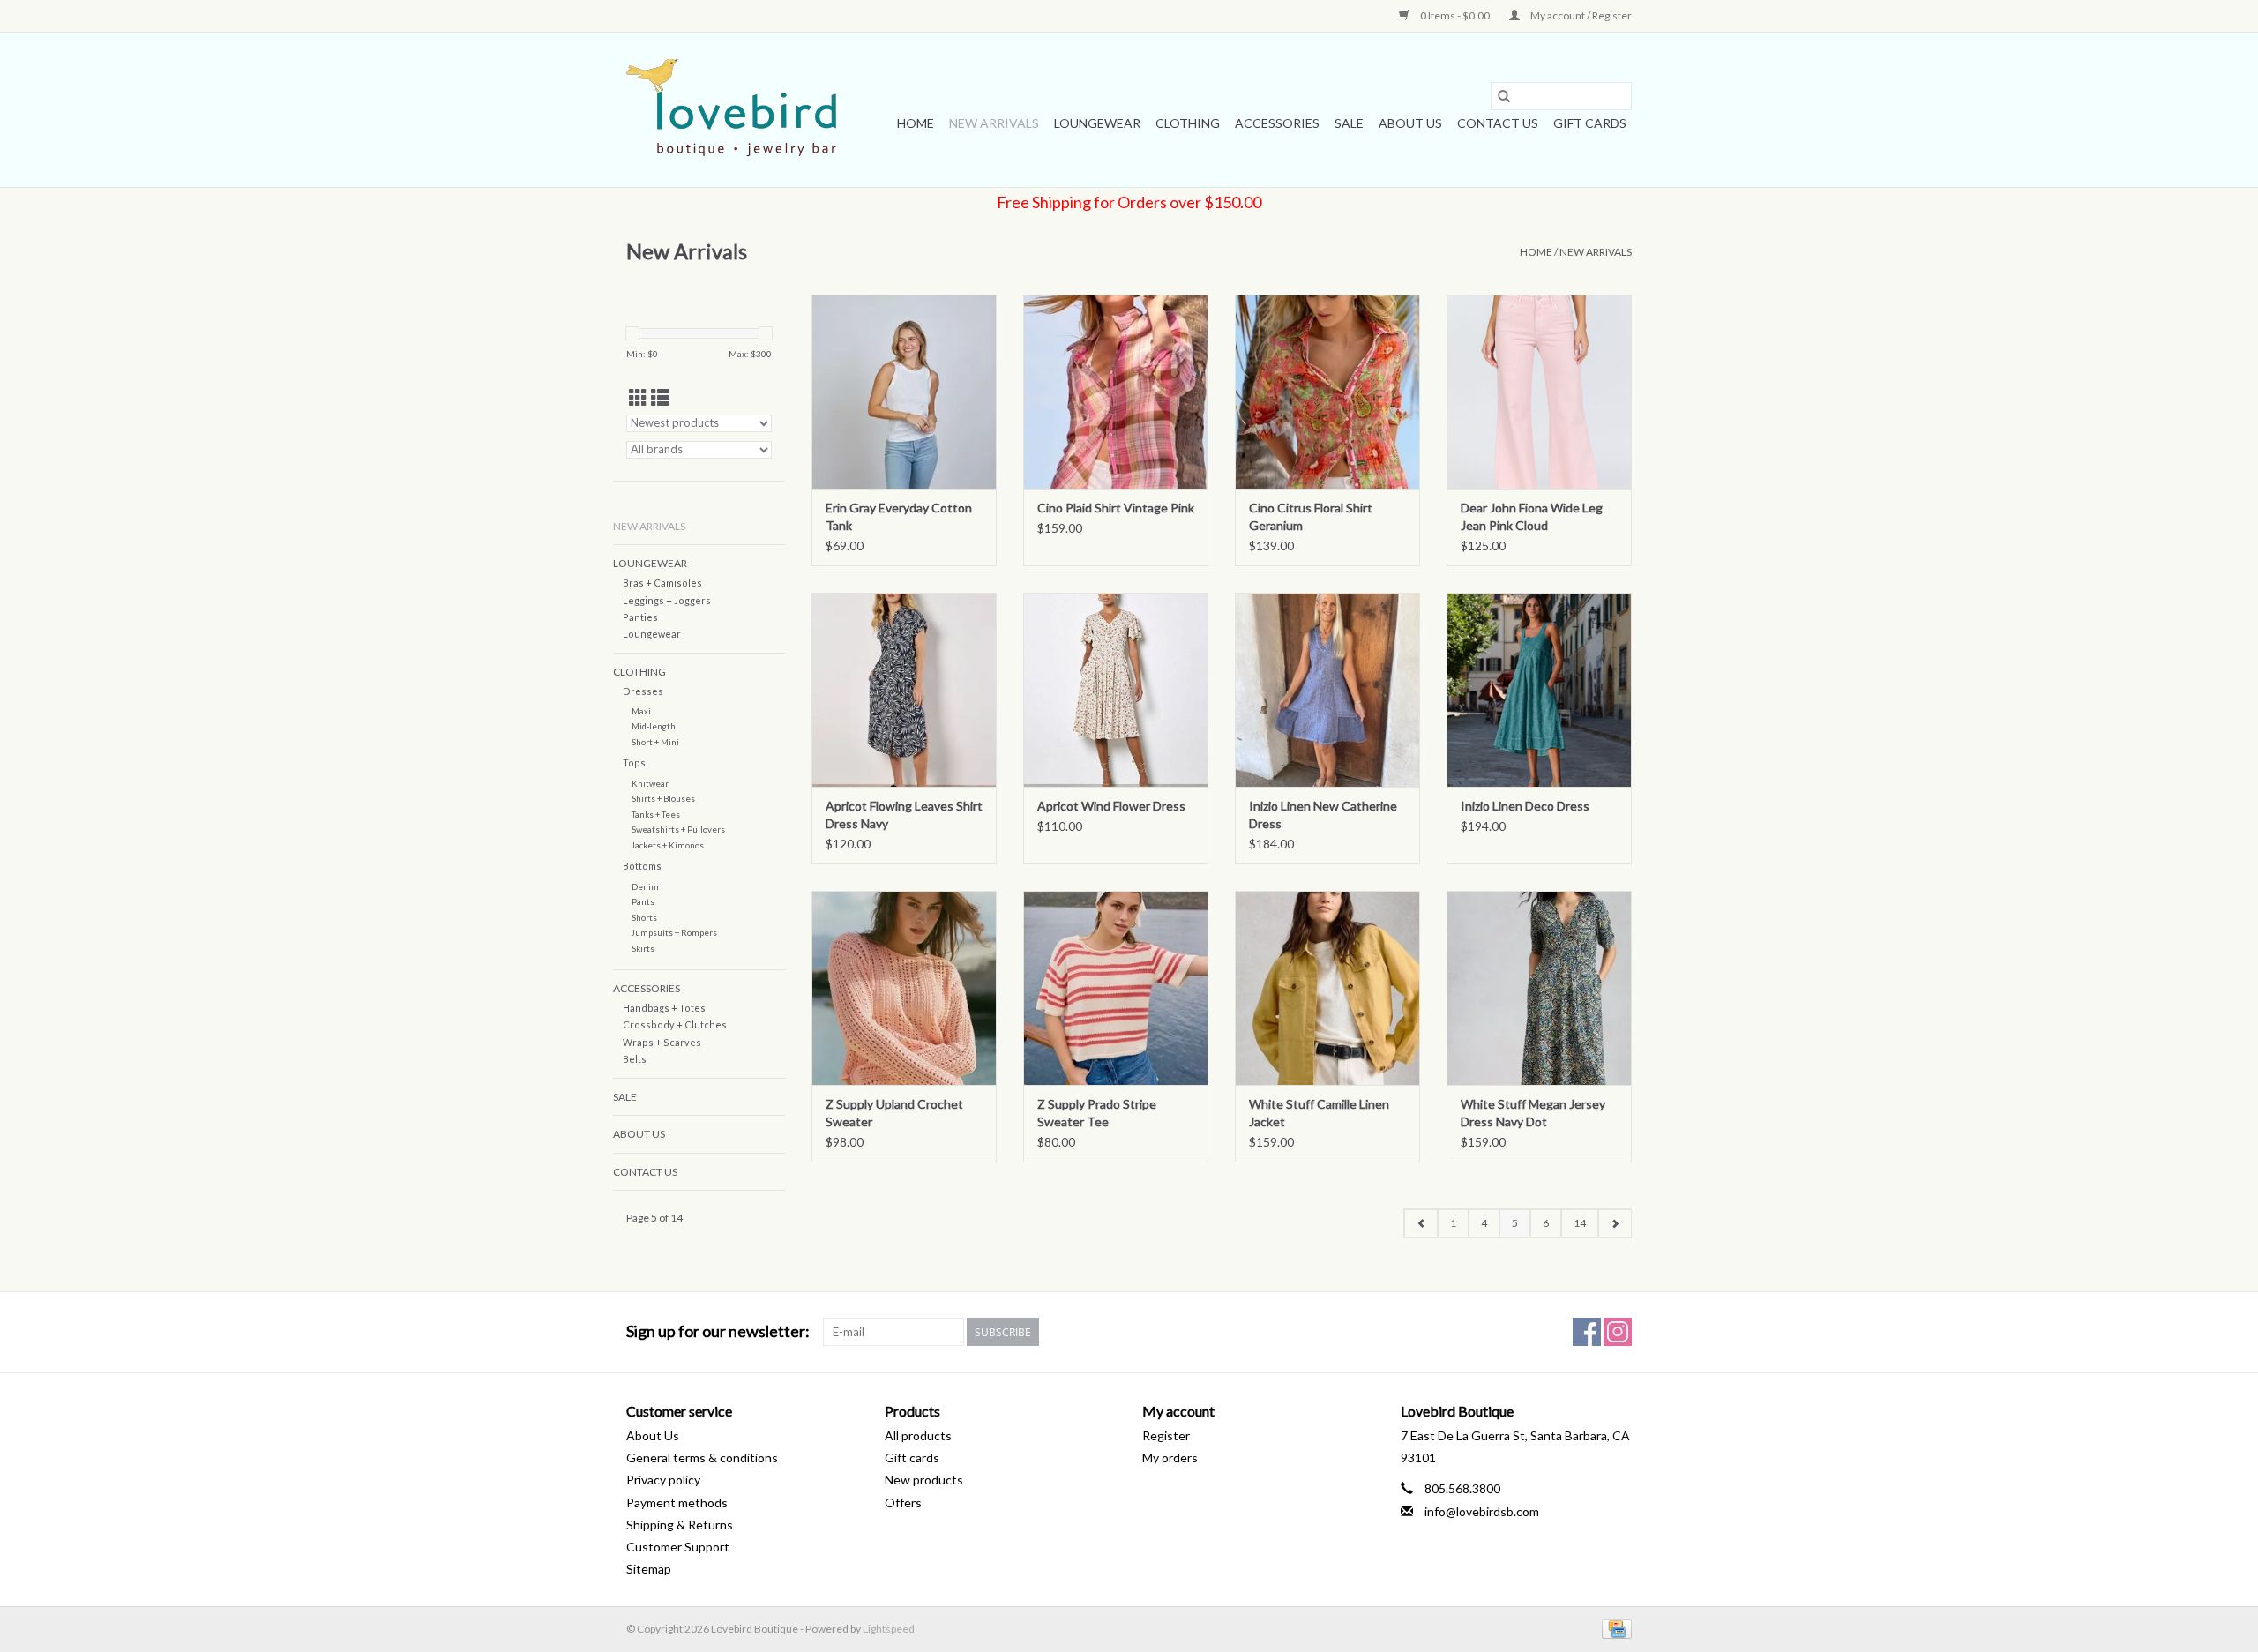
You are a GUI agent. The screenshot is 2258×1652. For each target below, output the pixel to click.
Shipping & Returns (680, 1525)
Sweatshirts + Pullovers (678, 829)
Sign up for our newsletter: (718, 1331)
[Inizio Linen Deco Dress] (1539, 690)
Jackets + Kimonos (668, 845)
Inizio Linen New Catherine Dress (1323, 815)
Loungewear (1097, 123)
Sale (1349, 123)
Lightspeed (889, 1629)
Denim (645, 886)
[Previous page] (1421, 1223)
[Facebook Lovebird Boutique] (1587, 1332)
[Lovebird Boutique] (734, 110)
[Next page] (1615, 1223)
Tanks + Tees (656, 814)
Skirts (643, 948)
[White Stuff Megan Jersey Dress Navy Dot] (1539, 988)
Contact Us (1498, 123)
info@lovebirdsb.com (1482, 1511)
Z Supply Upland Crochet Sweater (894, 1113)
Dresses (643, 691)
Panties (640, 617)
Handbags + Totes (664, 1008)
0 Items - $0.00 (1455, 15)
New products (924, 1480)
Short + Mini (655, 742)
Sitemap (649, 1569)
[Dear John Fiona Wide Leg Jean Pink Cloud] (1539, 392)
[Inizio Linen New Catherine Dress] (1327, 690)
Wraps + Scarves (662, 1042)
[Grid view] (638, 397)
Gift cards (1590, 123)
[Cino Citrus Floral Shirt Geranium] (1327, 392)
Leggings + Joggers (667, 600)
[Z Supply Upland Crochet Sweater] (904, 988)
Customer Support (678, 1547)
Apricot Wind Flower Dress (1111, 806)
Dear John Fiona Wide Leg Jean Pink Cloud (1532, 516)
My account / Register (1580, 15)
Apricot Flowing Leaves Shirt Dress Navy (904, 815)
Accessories (1277, 123)
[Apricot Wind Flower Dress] (1116, 690)
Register (1166, 1435)
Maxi (641, 711)
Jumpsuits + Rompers (674, 932)
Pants (643, 901)
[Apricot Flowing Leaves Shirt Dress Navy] (904, 690)
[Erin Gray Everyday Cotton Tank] (904, 392)
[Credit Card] (1614, 1628)
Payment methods (677, 1502)
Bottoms (642, 866)
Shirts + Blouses (663, 798)
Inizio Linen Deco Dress (1525, 806)
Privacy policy (663, 1480)
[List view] (660, 397)
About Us (1410, 123)
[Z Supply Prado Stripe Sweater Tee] (1116, 988)
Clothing (1188, 123)
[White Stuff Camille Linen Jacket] (1327, 988)
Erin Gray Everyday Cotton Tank (899, 516)
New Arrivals (994, 123)
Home (916, 123)
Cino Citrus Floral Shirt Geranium (1311, 516)
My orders (1170, 1458)
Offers (903, 1502)
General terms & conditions (702, 1458)
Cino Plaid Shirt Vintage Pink (1116, 508)
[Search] (1504, 96)
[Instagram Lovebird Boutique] (1618, 1332)
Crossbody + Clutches (675, 1024)
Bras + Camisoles (662, 583)
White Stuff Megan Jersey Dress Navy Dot (1533, 1113)
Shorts (644, 917)
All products (918, 1435)
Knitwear (650, 783)
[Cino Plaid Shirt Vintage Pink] (1116, 392)
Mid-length (654, 726)
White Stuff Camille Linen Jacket (1319, 1113)
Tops (634, 762)
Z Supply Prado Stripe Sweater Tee (1097, 1113)
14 (1580, 1223)
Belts (635, 1059)
